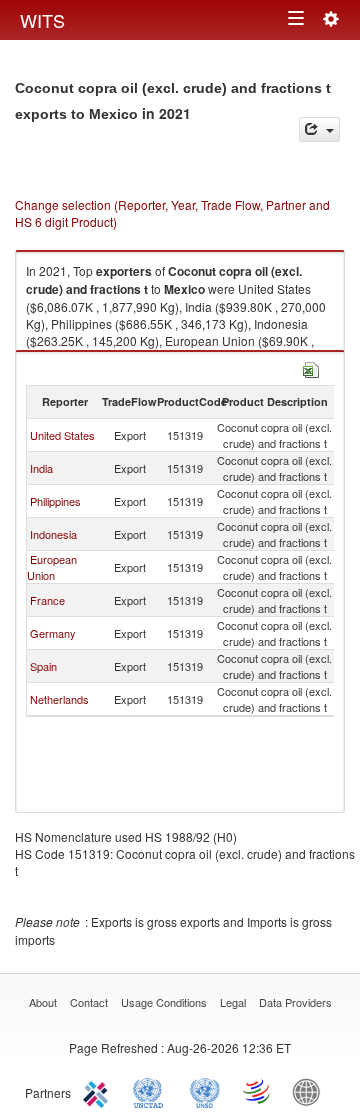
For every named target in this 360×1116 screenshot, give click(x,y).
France (47, 600)
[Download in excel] (311, 367)
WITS (42, 20)
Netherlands (59, 699)
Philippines (55, 501)
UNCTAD (152, 1091)
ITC (99, 1091)
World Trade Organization (258, 1091)
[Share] (319, 129)
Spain (43, 666)
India (41, 468)
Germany (53, 633)
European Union (52, 567)
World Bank (311, 1091)
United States (62, 435)
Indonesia (53, 534)
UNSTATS (205, 1091)
